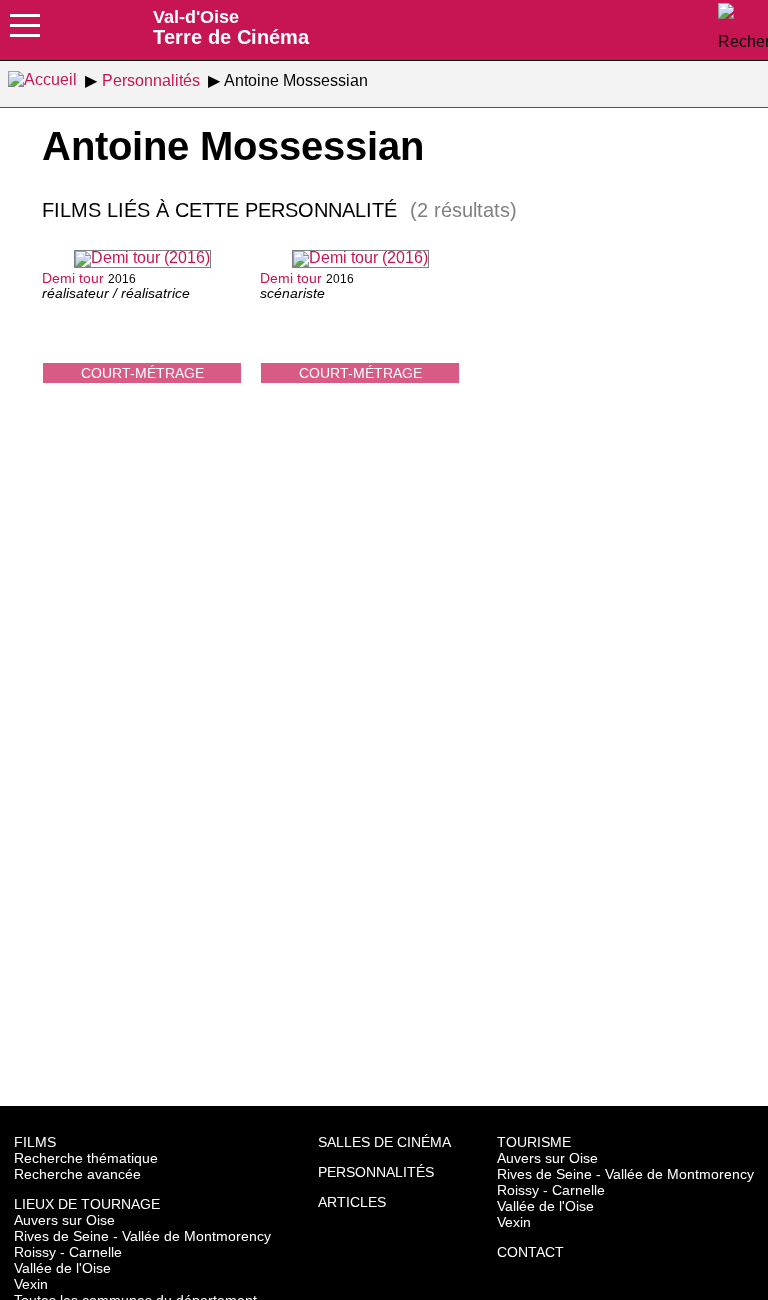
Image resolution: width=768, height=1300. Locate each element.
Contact (530, 1252)
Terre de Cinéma (231, 27)
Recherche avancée (77, 1174)
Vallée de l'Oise (62, 1268)
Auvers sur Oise (64, 1220)
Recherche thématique (86, 1158)
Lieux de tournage (87, 1204)
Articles (352, 1202)
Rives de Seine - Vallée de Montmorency (142, 1236)
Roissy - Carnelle (68, 1252)
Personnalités (376, 1172)
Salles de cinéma (384, 1142)
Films (35, 1142)
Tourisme (534, 1142)
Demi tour (73, 278)
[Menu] (25, 32)
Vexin (31, 1284)
